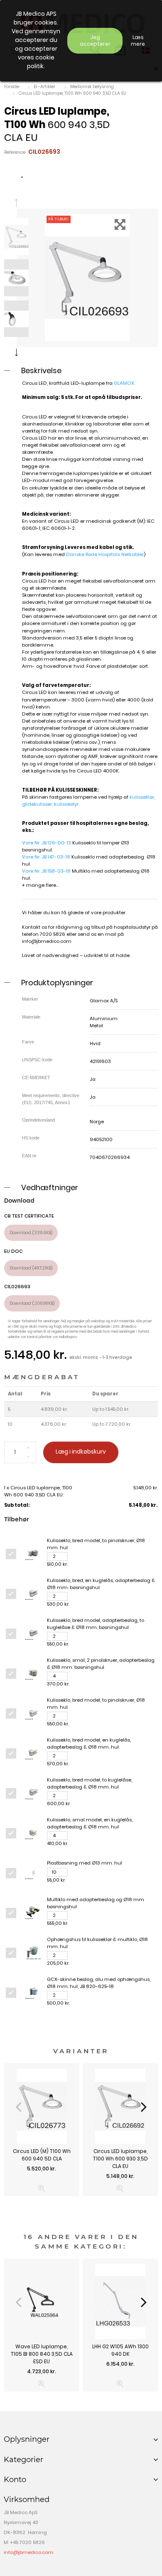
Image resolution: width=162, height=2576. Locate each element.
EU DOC (13, 1251)
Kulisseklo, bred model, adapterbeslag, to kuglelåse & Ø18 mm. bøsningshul (96, 1624)
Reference (15, 152)
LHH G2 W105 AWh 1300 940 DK (120, 2350)
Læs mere (138, 41)
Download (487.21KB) (31, 1268)
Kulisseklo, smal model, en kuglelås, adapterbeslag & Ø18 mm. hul (90, 1823)
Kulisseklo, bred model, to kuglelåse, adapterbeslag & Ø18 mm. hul (90, 1783)
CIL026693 (17, 1287)
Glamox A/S (104, 1001)
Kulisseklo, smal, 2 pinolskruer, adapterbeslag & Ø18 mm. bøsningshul (101, 1664)
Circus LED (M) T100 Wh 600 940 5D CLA (42, 2155)
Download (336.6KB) (31, 1233)
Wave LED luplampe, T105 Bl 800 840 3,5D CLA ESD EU (42, 2354)
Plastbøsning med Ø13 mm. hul (85, 1863)
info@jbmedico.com (47, 941)
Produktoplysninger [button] (57, 983)
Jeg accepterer (95, 41)
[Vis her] (42, 2188)
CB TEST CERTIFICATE (29, 1216)
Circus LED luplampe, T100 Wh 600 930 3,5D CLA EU (120, 2159)
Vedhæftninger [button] (50, 1187)
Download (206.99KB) (32, 1303)
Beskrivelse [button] (41, 370)
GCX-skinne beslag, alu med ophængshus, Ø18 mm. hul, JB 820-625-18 (99, 1983)
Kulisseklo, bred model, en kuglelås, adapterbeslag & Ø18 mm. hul (89, 1743)
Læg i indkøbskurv (81, 1452)
